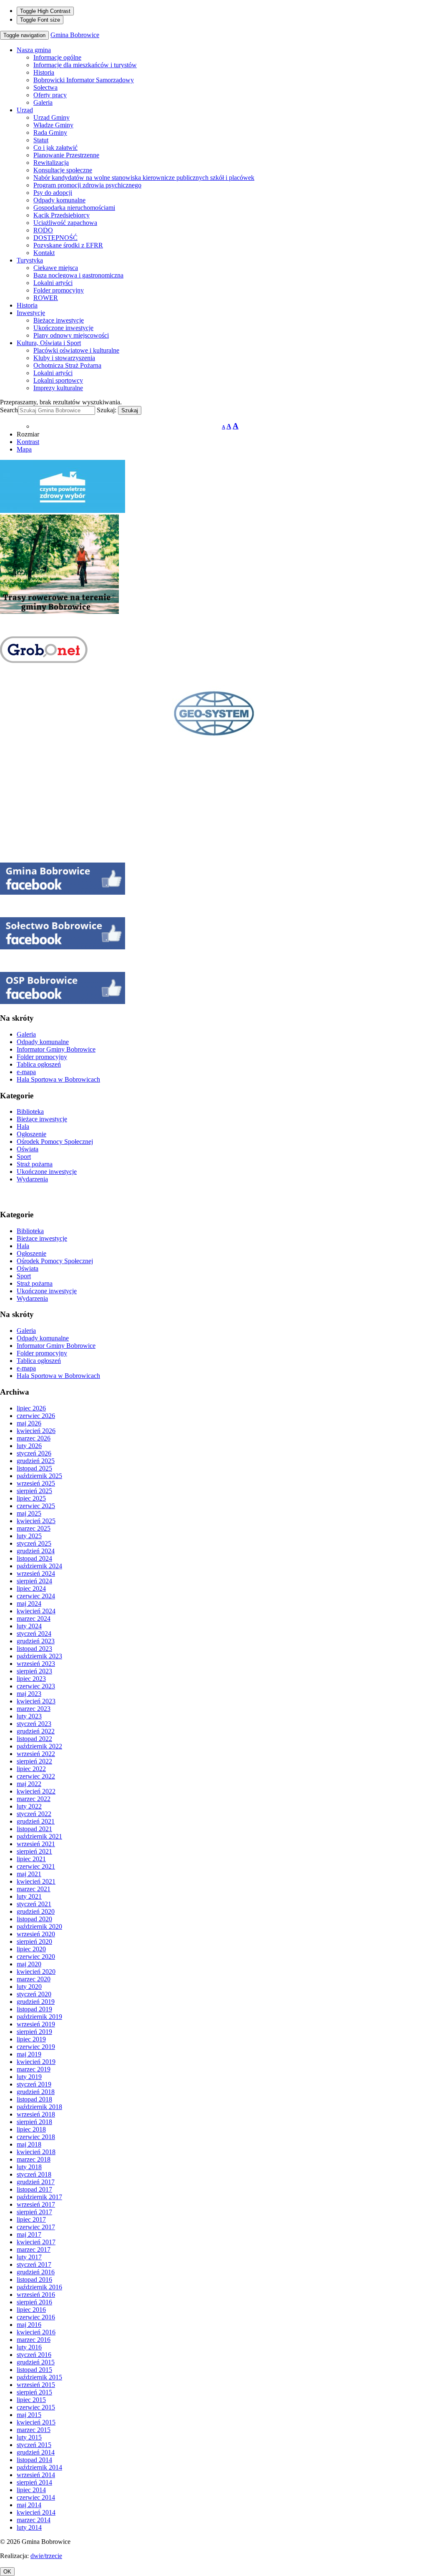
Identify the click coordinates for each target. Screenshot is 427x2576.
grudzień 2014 (36, 2452)
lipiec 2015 (31, 2400)
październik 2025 (39, 1476)
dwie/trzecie (46, 2556)
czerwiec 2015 (36, 2407)
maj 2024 (29, 1603)
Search (9, 410)
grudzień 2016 (36, 2272)
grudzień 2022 (36, 1731)
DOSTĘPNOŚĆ (55, 238)
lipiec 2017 (31, 2219)
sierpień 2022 (34, 1761)
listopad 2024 (34, 1558)
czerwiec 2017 (36, 2227)
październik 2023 (39, 1656)
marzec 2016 (34, 2340)
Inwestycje (31, 313)
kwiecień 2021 (36, 1881)
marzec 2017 (34, 2249)
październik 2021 (39, 1836)
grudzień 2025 (36, 1461)
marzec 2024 (34, 1619)
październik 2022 (39, 1746)
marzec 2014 (34, 2520)
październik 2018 (39, 2107)
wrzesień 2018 (36, 2114)
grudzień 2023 (36, 1641)
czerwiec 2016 (36, 2317)
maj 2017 (29, 2234)
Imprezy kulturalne (58, 388)
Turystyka (30, 260)
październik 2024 (39, 1566)
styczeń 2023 (34, 1724)
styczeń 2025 (34, 1543)
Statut (41, 140)
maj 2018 (29, 2144)
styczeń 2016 (34, 2355)
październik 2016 (39, 2287)
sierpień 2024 (34, 1581)
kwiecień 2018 (36, 2152)
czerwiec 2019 (36, 2047)
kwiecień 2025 (36, 1521)
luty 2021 (29, 1896)
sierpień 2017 (34, 2212)
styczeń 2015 (34, 2445)
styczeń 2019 (34, 2084)
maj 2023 (29, 1694)
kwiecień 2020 (36, 1972)
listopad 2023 (34, 1649)
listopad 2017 (34, 2189)
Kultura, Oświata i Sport (49, 343)
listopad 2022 (34, 1739)
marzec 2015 (34, 2430)
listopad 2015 (34, 2370)
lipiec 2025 (31, 1498)
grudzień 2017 (36, 2182)
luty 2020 (29, 1987)
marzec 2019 (34, 2069)
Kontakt (44, 253)
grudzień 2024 (36, 1551)
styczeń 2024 (34, 1634)
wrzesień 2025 (36, 1483)
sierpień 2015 (34, 2392)
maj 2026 (29, 1423)
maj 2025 (29, 1513)
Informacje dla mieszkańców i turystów (85, 65)
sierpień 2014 (34, 2482)
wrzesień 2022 (36, 1754)
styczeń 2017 (34, 2264)
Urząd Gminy (51, 117)
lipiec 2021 (31, 1859)
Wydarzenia (32, 1179)
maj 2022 (29, 1784)
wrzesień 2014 (36, 2475)
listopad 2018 (34, 2099)
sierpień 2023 (34, 1671)
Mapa (24, 449)
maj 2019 (29, 2054)
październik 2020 (39, 1926)
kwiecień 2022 (36, 1791)
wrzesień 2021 (36, 1844)
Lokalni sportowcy (58, 380)
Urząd (25, 110)
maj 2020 (29, 1964)
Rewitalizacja (51, 163)
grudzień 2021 (36, 1821)
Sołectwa (45, 87)
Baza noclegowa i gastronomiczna (78, 275)
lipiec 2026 (31, 1408)
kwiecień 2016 (36, 2332)
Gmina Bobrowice (75, 35)
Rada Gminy (50, 132)
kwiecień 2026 (36, 1431)
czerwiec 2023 (36, 1686)
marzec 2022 (34, 1799)
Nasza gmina (34, 50)
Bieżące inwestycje (59, 320)
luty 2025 (29, 1536)
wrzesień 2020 (36, 1934)
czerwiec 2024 (36, 1596)
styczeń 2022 (34, 1814)
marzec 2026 (34, 1438)
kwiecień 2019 (36, 2062)
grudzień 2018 (36, 2092)
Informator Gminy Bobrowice (56, 1049)
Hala (23, 1127)
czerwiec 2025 (36, 1506)
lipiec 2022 (31, 1769)
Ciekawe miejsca (56, 268)
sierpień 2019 (34, 2032)
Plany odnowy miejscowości (71, 335)
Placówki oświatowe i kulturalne (76, 350)
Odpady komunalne (59, 200)
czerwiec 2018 (36, 2137)
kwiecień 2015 (36, 2422)
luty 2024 (29, 1626)
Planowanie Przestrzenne (66, 155)
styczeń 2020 (34, 1994)
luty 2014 (29, 2527)
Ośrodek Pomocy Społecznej (55, 1142)
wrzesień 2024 (36, 1573)
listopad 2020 (34, 1919)
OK (7, 2572)
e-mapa (26, 1072)
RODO (43, 230)
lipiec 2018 (31, 2129)
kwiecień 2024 (36, 1611)
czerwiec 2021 (36, 1866)
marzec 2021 (34, 1889)
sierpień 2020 (34, 1941)
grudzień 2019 (36, 2002)
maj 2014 (29, 2505)
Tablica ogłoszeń (39, 1064)
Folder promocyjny (59, 290)
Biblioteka (30, 1111)
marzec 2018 (34, 2159)
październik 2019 (39, 2017)
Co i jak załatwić (55, 148)
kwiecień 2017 (36, 2242)
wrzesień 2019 (36, 2024)
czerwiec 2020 (36, 1957)
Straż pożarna (35, 1164)
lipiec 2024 (31, 1588)
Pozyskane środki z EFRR (68, 245)
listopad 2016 (34, 2280)
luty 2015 (29, 2437)
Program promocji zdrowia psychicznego (87, 185)
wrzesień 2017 (36, 2204)
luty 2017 (29, 2257)
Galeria (43, 102)
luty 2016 (29, 2347)
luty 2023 (29, 1716)
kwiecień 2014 (36, 2512)
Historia (44, 72)
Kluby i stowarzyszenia (64, 358)
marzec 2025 (34, 1528)
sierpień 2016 (34, 2302)
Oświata (28, 1149)
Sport (24, 1157)
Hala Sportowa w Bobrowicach (58, 1079)
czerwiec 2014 (36, 2497)
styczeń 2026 (34, 1453)
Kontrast (28, 442)
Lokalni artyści (53, 283)
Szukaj (130, 410)
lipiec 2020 (31, 1949)
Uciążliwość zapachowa (65, 223)
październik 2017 (39, 2197)
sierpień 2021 (34, 1851)
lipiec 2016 (31, 2310)
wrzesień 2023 (36, 1664)
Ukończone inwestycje (63, 328)
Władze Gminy (53, 125)
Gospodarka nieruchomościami (74, 208)
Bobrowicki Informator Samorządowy (84, 80)
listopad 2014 (34, 2460)
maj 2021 (29, 1874)
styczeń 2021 (34, 1904)
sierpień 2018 (34, 2122)
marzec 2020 (34, 1979)
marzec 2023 (34, 1709)
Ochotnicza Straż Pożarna (67, 365)
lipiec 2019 (31, 2039)
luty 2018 (29, 2167)
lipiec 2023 (31, 1679)
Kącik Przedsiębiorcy (62, 215)
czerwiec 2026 (36, 1416)
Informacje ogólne (57, 57)
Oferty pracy (50, 95)
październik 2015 (39, 2377)
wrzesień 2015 (36, 2385)
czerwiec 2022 (36, 1776)
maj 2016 (29, 2325)
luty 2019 (29, 2077)
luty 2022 (29, 1806)
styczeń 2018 (34, 2174)
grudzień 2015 (36, 2362)
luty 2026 (29, 1446)
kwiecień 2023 (36, 1701)
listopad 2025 (34, 1468)
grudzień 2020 (36, 1911)
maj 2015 (29, 2415)
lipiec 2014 (31, 2490)
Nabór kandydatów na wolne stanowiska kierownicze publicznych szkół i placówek (144, 178)
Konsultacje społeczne (63, 170)
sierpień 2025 (34, 1491)
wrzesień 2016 (36, 2295)
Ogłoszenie (31, 1134)
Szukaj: (107, 410)
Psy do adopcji (53, 193)
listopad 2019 (34, 2009)
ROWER (46, 298)
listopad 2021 (34, 1829)
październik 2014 (39, 2467)
